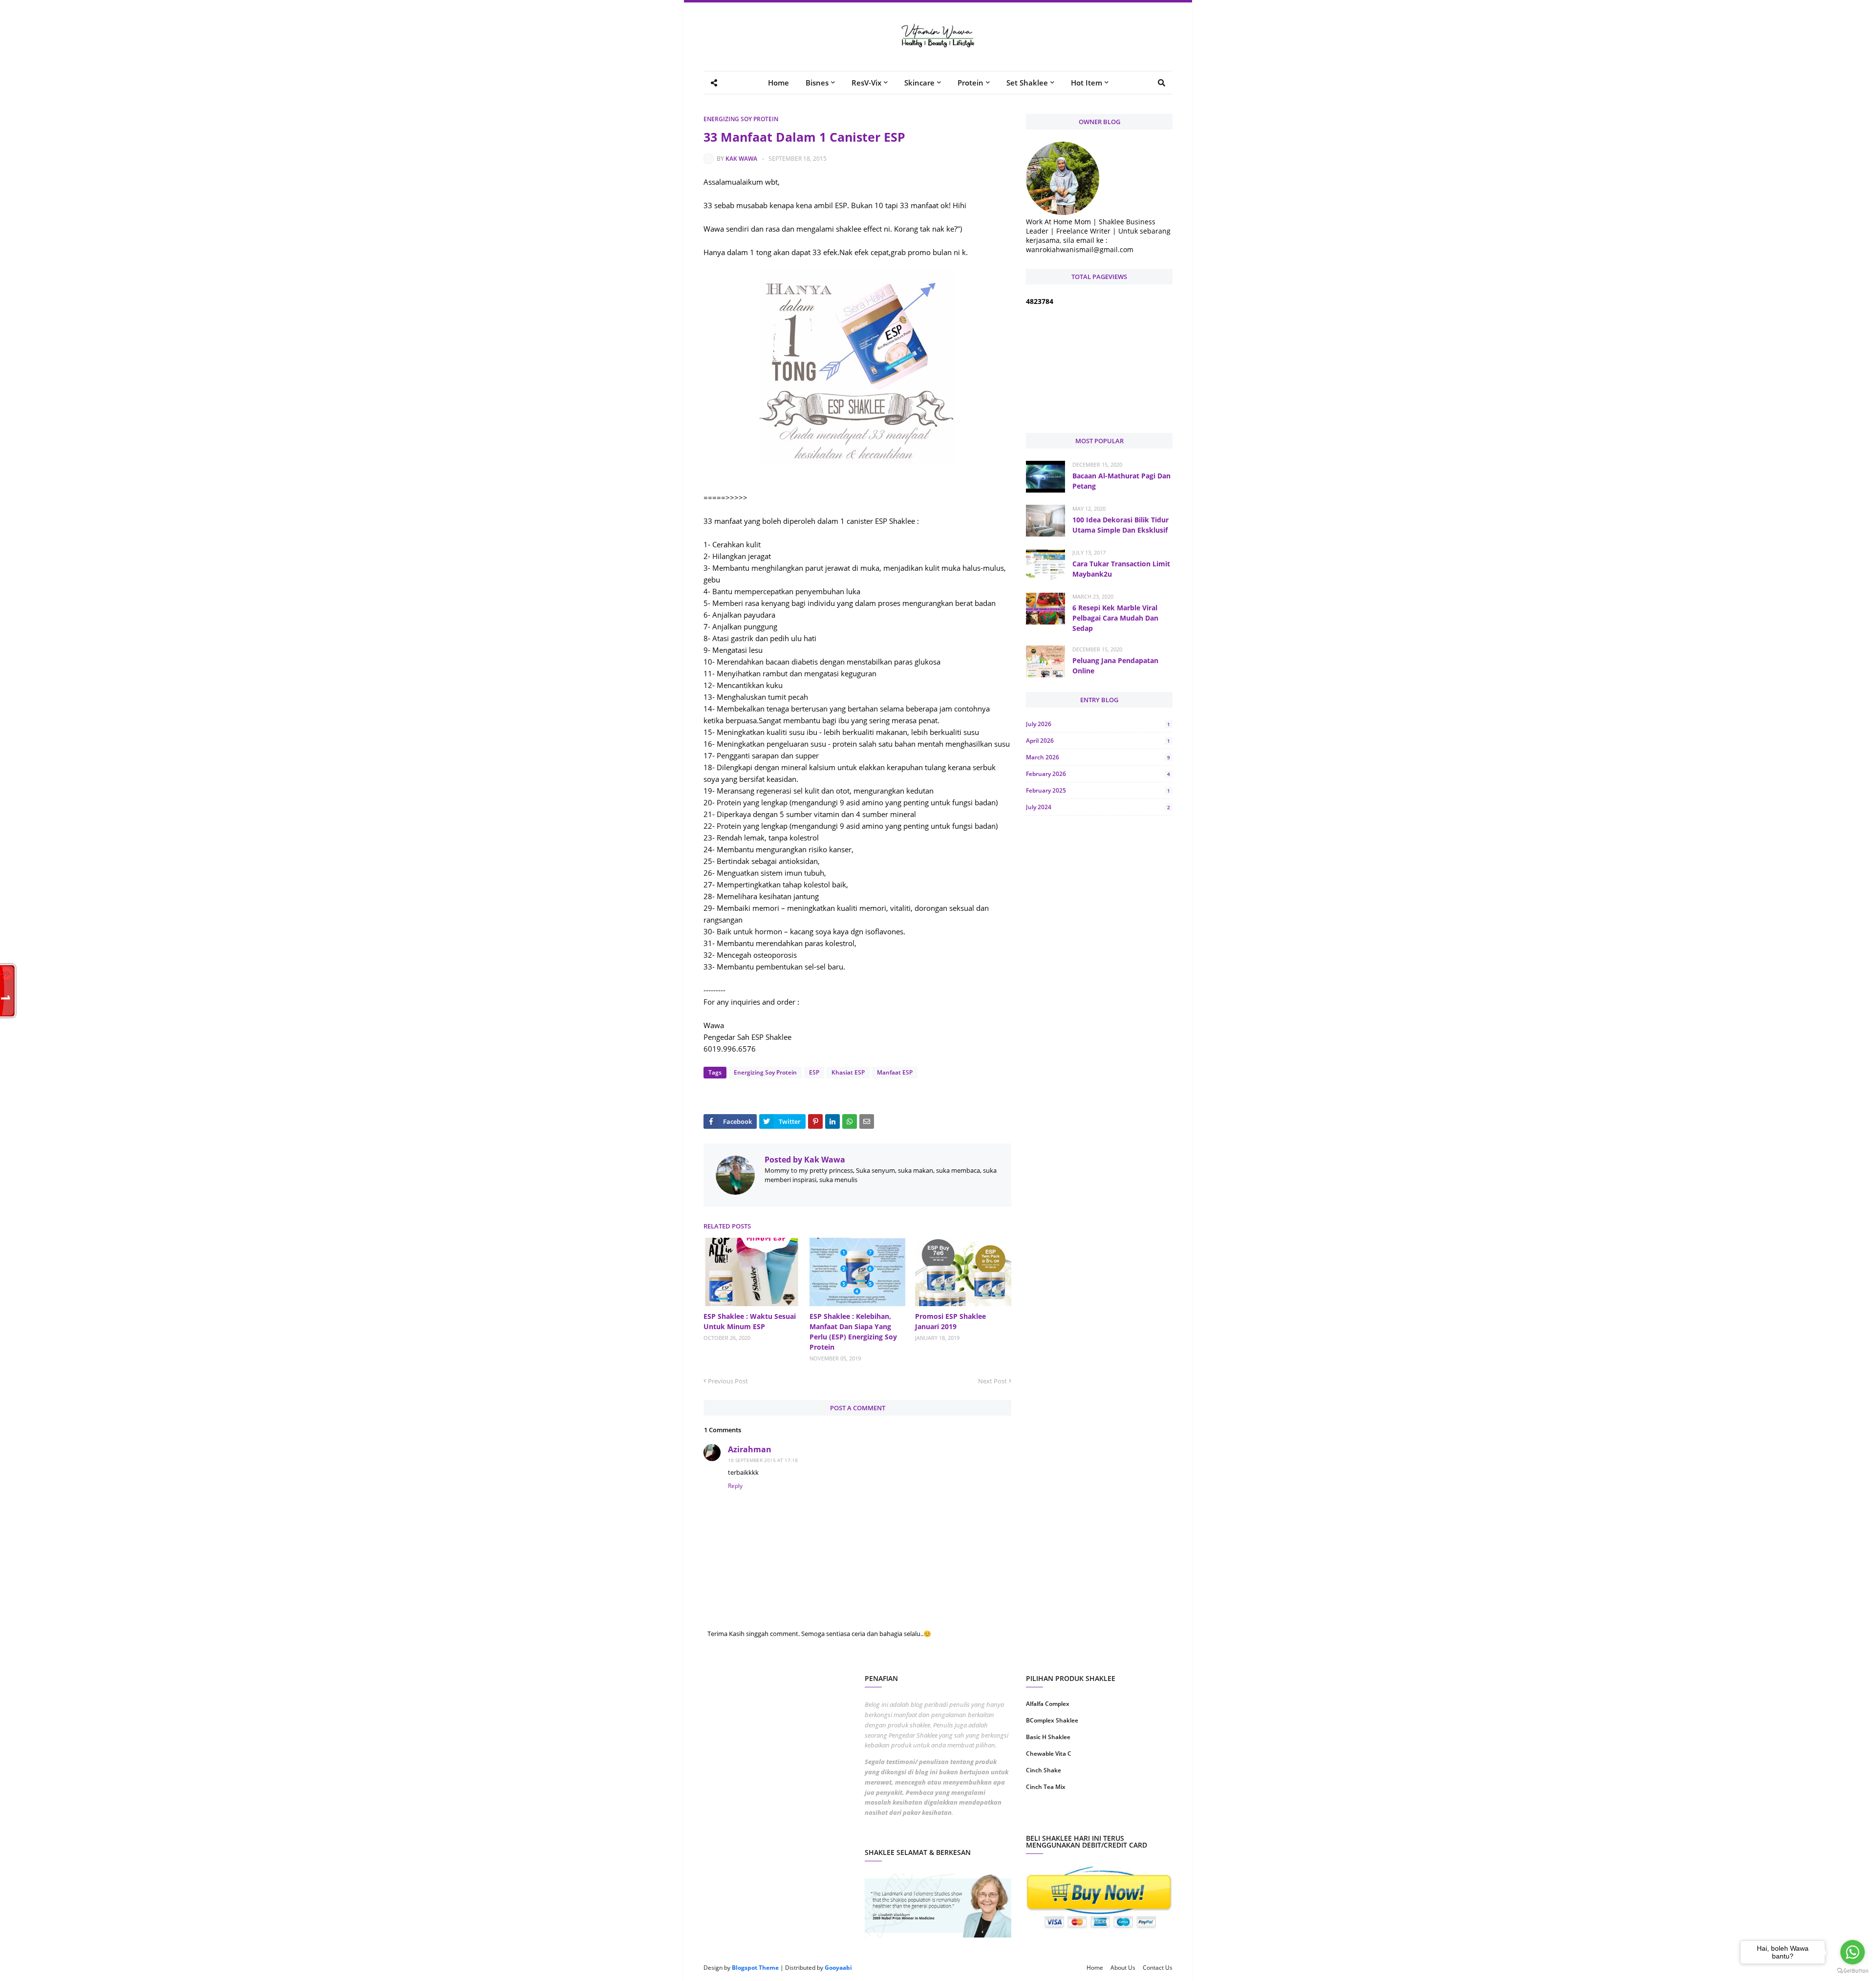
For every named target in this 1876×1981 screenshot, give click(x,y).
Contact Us (1158, 1968)
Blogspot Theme (755, 1968)
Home (1095, 1968)
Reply (735, 1486)
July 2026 (1098, 724)
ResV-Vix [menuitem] (866, 83)
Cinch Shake (1044, 1770)
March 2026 (1098, 757)
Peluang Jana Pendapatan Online (1115, 666)
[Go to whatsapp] (1853, 1952)
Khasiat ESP (848, 1072)
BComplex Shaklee (1052, 1720)
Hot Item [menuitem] (1087, 83)
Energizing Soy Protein (741, 119)
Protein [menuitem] (970, 83)
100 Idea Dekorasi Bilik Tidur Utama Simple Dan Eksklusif (1120, 525)
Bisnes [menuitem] (817, 83)
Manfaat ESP (895, 1072)
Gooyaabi (838, 1968)
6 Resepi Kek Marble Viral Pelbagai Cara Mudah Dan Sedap (1115, 618)
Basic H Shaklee (1048, 1737)
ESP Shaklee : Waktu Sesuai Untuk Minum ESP (750, 1321)
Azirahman (750, 1449)
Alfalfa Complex (1048, 1704)
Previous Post (728, 1381)
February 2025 (1098, 790)
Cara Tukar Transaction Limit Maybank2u (1121, 569)
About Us (1123, 1968)
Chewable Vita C (1049, 1754)
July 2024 (1098, 807)
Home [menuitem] (778, 83)
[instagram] (1061, 1818)
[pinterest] (1137, 1818)
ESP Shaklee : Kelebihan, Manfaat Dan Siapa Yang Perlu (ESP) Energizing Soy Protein (853, 1332)
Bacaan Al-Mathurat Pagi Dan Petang (1121, 481)
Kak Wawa (741, 159)
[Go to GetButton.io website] (1853, 1971)
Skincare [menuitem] (919, 83)
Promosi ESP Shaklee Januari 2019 (950, 1321)
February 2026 (1098, 774)
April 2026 (1098, 741)
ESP (814, 1072)
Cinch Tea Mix (1046, 1787)
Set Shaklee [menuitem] (1027, 83)
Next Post (992, 1381)
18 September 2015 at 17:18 (763, 1460)
